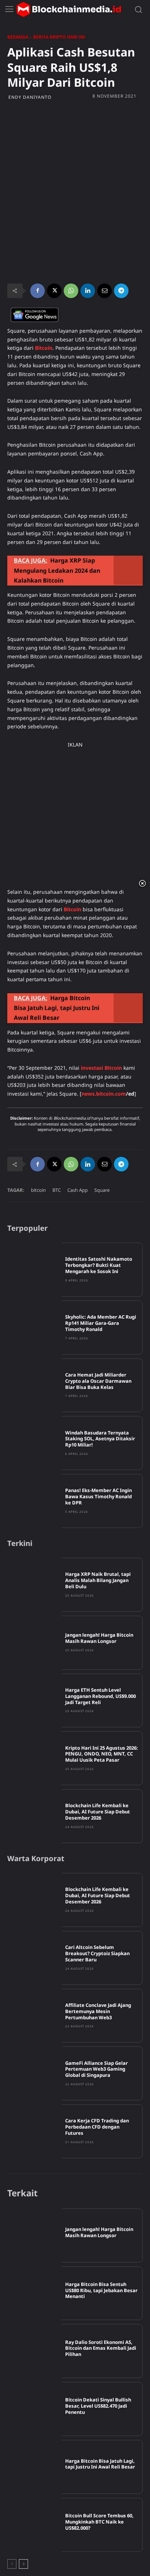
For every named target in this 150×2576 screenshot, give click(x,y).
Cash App (78, 1190)
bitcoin (38, 1190)
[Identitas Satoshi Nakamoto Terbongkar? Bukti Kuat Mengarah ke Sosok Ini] (34, 1270)
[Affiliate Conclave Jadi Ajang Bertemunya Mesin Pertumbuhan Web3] (34, 2016)
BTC (57, 1190)
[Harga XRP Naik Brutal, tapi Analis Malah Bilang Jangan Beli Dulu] (34, 1585)
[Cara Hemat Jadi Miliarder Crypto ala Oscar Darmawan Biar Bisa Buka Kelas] (34, 1385)
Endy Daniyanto (30, 97)
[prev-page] (12, 2564)
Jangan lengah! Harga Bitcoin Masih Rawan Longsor (99, 1638)
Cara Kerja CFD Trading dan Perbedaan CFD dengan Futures (97, 2127)
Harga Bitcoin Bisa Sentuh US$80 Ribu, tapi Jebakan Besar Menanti (101, 2290)
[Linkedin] (88, 291)
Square (102, 1190)
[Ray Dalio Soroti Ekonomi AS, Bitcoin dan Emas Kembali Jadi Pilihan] (34, 2351)
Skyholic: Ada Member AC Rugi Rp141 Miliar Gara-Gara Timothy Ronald (101, 1323)
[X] (54, 291)
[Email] (104, 291)
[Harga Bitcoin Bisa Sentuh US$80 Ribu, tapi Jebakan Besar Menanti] (34, 2293)
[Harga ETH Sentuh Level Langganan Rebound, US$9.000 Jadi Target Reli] (34, 1701)
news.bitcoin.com (104, 1094)
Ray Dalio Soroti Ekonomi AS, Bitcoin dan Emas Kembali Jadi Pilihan (101, 2348)
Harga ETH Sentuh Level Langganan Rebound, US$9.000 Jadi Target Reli (100, 1696)
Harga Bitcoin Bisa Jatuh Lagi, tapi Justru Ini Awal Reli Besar (100, 2464)
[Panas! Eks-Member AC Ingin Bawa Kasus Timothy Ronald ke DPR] (34, 1501)
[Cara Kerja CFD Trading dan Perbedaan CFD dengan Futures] (34, 2131)
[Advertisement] (75, 147)
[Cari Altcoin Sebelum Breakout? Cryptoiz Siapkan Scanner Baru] (34, 1958)
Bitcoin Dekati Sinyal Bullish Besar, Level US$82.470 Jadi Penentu (98, 2406)
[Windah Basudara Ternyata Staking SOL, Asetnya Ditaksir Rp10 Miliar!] (34, 1443)
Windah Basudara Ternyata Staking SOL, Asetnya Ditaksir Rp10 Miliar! (100, 1439)
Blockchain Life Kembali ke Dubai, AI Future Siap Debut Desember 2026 (98, 1812)
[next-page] (23, 2564)
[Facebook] (37, 291)
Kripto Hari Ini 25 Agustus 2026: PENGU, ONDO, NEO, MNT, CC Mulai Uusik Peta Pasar (102, 1754)
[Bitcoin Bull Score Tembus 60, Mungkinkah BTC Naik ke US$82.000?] (34, 2525)
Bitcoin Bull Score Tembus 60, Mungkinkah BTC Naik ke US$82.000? (99, 2522)
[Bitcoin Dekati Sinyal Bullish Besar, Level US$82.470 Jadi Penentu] (34, 2409)
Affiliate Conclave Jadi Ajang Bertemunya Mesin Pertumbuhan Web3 (98, 2011)
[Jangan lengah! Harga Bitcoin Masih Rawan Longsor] (34, 1643)
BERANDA (18, 37)
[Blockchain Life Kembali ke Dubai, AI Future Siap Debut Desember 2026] (34, 1816)
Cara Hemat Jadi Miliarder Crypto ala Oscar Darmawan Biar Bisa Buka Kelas (98, 1381)
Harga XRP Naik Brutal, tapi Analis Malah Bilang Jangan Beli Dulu (98, 1580)
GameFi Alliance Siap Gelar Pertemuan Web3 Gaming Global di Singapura (96, 2069)
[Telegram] (121, 291)
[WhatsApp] (71, 291)
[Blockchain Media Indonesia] (69, 9)
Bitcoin (72, 909)
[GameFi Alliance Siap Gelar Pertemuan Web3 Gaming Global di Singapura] (34, 2073)
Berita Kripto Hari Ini (59, 37)
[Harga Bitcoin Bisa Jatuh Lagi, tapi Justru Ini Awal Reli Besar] (34, 2467)
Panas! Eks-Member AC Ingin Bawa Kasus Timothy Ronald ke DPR (98, 1496)
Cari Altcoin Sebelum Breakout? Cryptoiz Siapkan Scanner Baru (97, 1953)
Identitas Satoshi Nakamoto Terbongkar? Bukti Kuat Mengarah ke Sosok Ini (99, 1265)
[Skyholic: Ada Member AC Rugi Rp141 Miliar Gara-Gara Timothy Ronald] (34, 1328)
